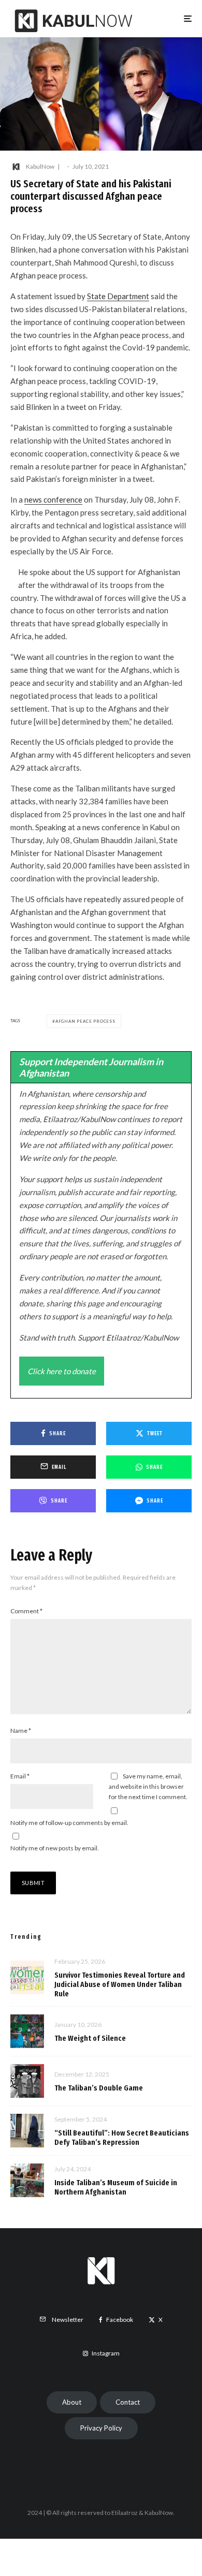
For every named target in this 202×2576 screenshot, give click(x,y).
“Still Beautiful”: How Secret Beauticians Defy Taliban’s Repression (122, 2138)
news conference (53, 499)
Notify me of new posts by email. (55, 1848)
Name (21, 1731)
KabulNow (40, 166)
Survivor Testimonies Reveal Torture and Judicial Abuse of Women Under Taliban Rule (120, 1984)
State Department (118, 296)
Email (20, 1776)
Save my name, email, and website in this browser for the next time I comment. (148, 1786)
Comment (26, 1611)
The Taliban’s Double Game (99, 2088)
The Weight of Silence (90, 2038)
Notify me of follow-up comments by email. (69, 1823)
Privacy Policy (101, 2428)
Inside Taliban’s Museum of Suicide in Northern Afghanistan (116, 2187)
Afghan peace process (85, 1021)
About (72, 2402)
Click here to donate (62, 1371)
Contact (128, 2402)
